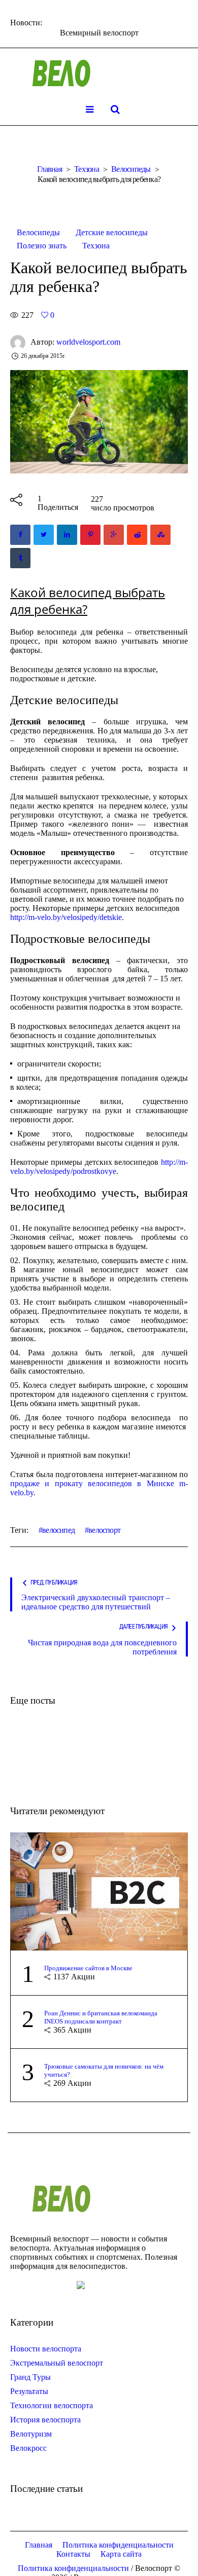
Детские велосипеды (112, 232)
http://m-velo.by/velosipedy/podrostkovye (99, 1167)
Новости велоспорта (46, 2349)
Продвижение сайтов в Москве (88, 1968)
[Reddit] (137, 535)
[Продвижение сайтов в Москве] (99, 1890)
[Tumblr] (20, 558)
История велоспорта (45, 2420)
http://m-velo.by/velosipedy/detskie (66, 917)
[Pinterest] (90, 535)
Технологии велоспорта (52, 2405)
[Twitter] (44, 535)
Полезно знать (42, 246)
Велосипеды (131, 169)
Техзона (87, 169)
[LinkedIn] (67, 535)
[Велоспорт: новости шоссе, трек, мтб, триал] (99, 73)
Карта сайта (121, 2554)
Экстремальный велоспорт (57, 2363)
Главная (49, 169)
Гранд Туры (30, 2377)
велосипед (58, 1530)
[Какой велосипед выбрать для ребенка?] (99, 421)
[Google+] (114, 535)
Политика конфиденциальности (118, 2545)
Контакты (73, 2554)
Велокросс (28, 2448)
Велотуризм (31, 2434)
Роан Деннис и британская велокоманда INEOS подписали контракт (101, 2017)
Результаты (29, 2391)
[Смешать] (160, 535)
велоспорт (104, 1530)
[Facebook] (20, 535)
